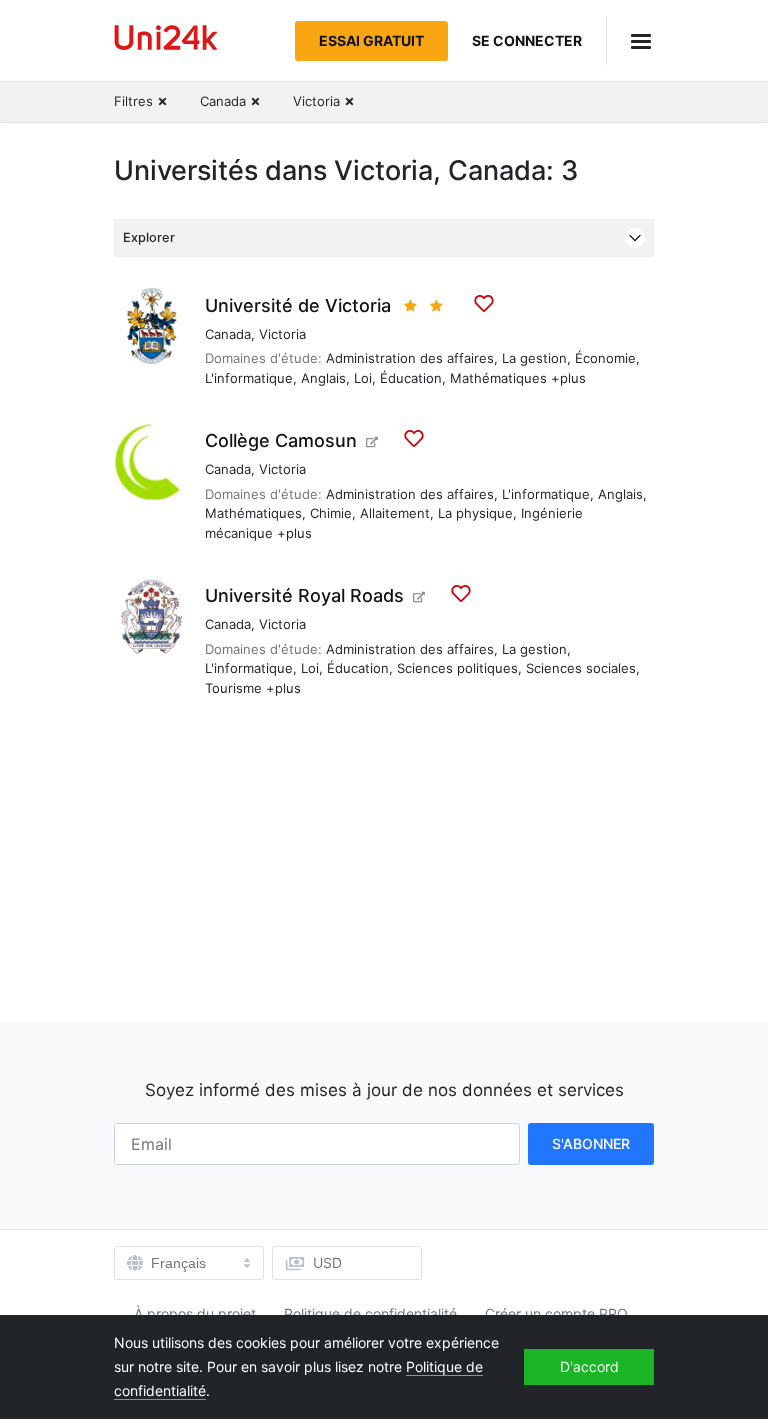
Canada (228, 334)
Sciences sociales (581, 668)
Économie (605, 358)
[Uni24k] (166, 40)
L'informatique (249, 378)
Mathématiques (498, 378)
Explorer (149, 237)
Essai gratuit (371, 40)
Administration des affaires (410, 358)
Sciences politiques (457, 668)
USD (327, 1262)
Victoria (282, 334)
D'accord (589, 1366)
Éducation (411, 378)
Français (178, 1263)
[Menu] (630, 40)
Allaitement (395, 513)
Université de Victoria (298, 305)
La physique (475, 513)
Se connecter (527, 40)
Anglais (323, 378)
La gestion (534, 358)
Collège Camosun (281, 440)
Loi (363, 378)
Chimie (331, 513)
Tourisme (233, 688)
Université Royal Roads (304, 595)
